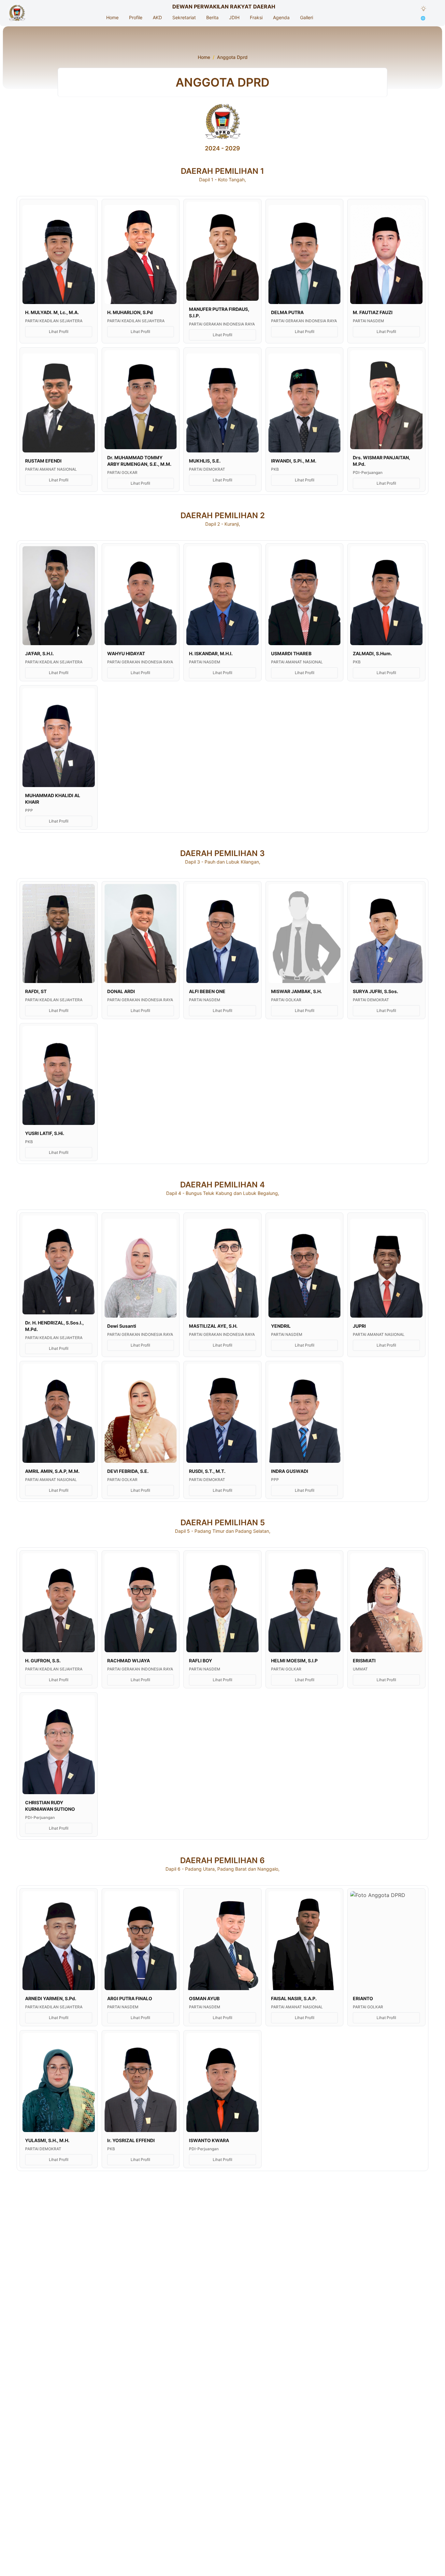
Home (112, 17)
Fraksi (256, 17)
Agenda (281, 17)
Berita (212, 17)
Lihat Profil (59, 332)
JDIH (234, 17)
